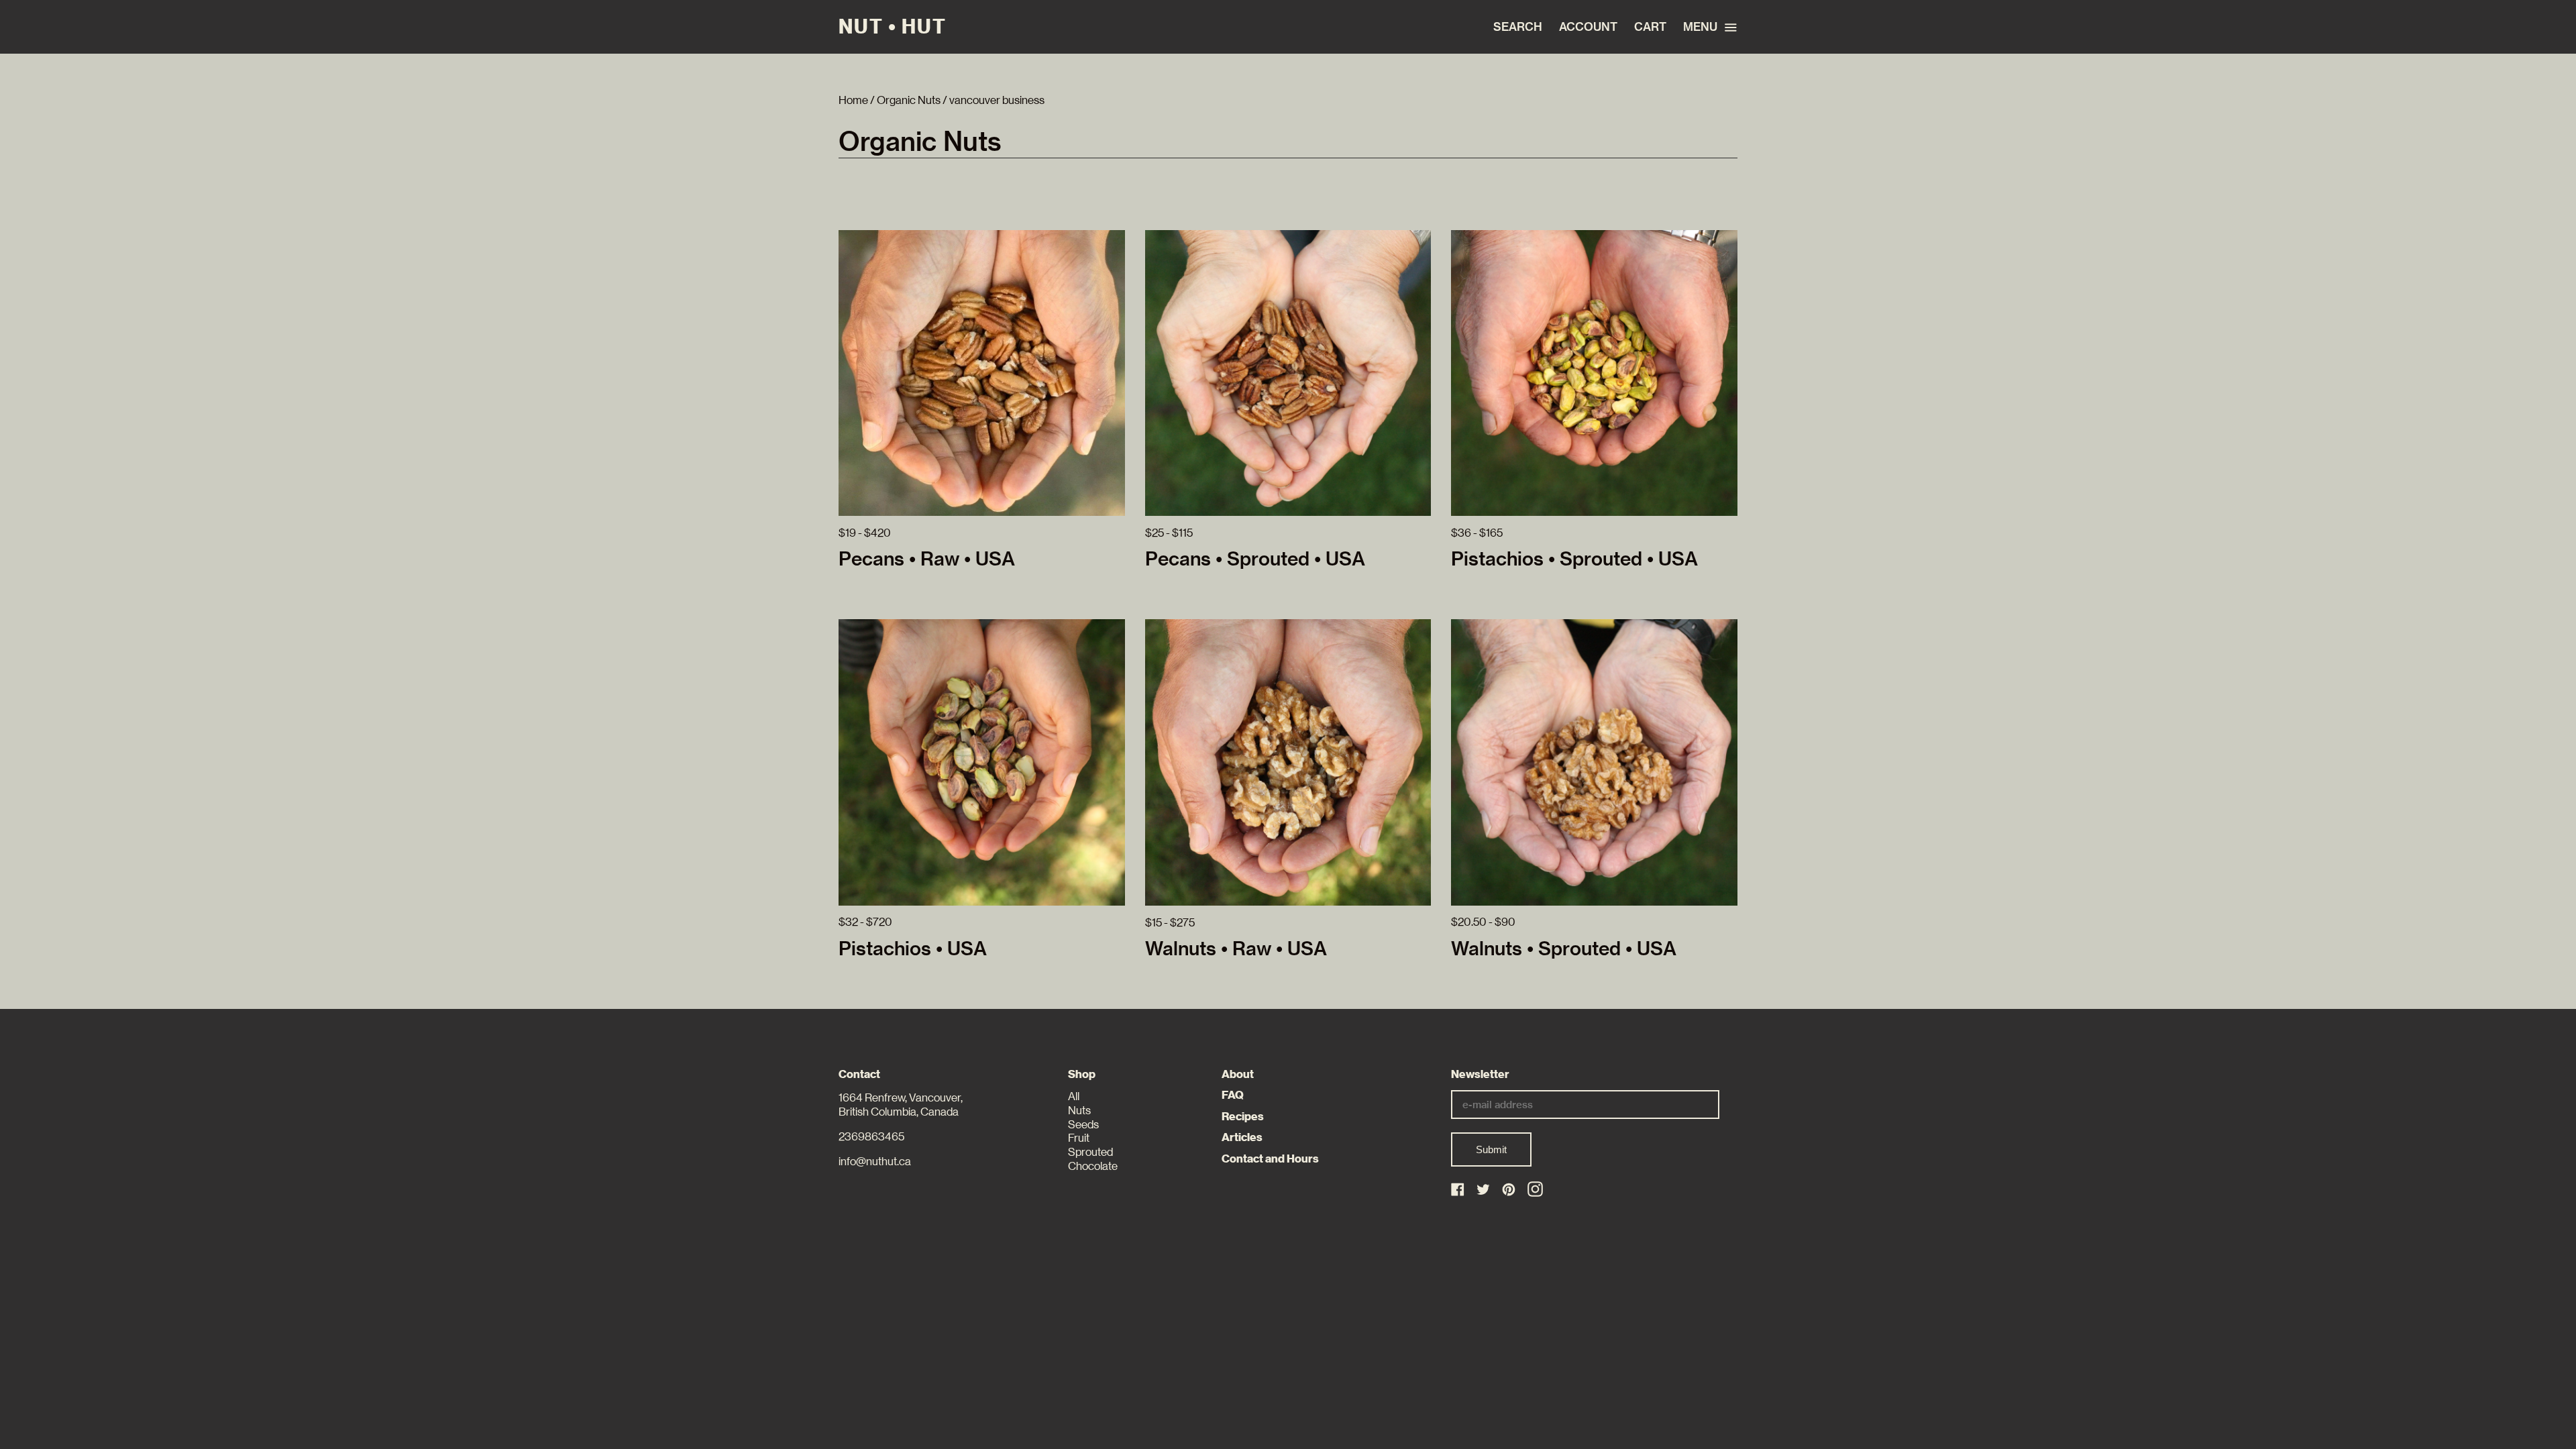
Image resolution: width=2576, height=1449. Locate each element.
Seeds (1083, 1125)
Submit (1491, 1149)
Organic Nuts (909, 100)
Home (853, 100)
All (1074, 1096)
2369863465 (871, 1137)
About (1238, 1074)
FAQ (1233, 1095)
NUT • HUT (893, 27)
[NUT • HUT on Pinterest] (1510, 1190)
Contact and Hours (1270, 1159)
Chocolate (1093, 1166)
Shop (1082, 1074)
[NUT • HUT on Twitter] (1484, 1190)
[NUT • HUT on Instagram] (1535, 1189)
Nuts (1079, 1111)
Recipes (1243, 1117)
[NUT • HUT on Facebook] (1459, 1190)
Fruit (1079, 1138)
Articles (1242, 1137)
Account (1588, 27)
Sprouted (1090, 1152)
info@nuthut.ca (875, 1162)
